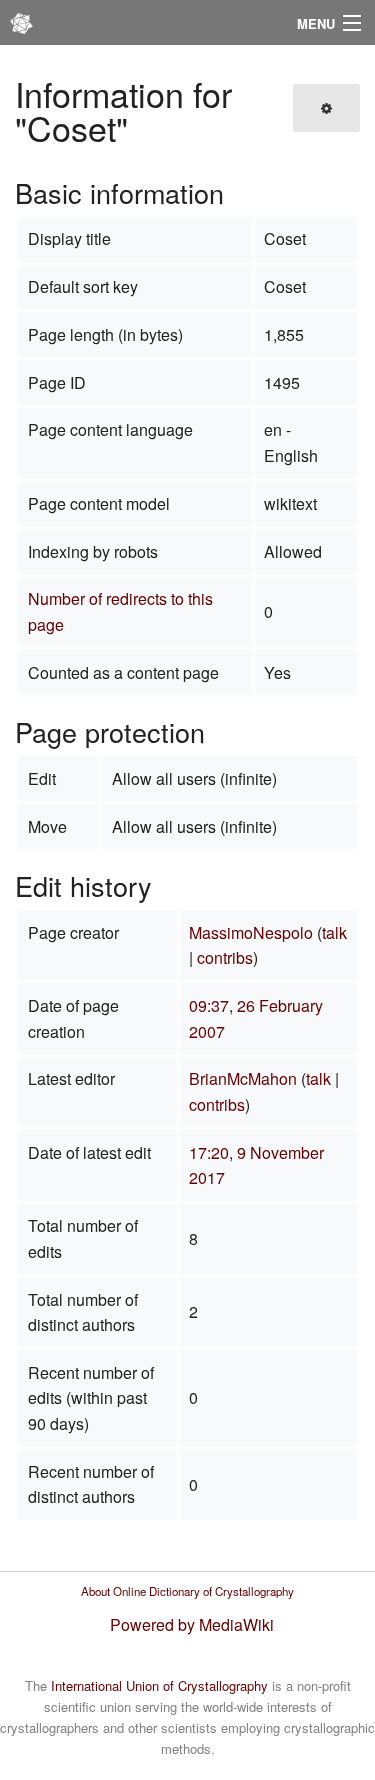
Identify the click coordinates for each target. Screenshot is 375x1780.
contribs (225, 957)
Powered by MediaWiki (192, 1624)
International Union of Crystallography (159, 1685)
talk (334, 932)
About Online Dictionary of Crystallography (187, 1591)
